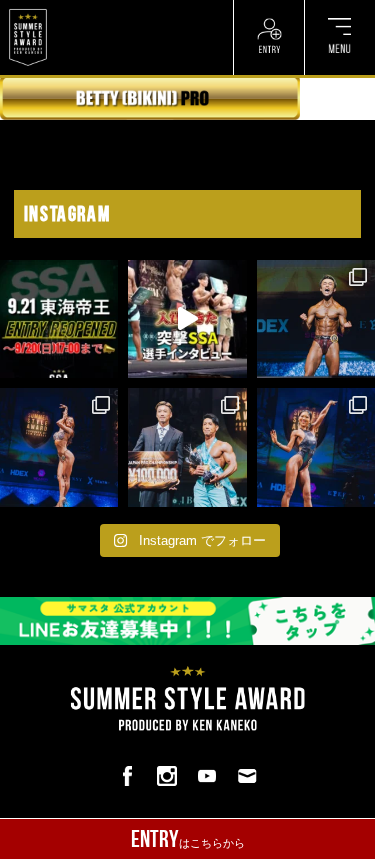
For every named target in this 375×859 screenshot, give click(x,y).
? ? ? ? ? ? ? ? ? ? (98, 10)
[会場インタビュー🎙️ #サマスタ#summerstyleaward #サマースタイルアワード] (187, 319)
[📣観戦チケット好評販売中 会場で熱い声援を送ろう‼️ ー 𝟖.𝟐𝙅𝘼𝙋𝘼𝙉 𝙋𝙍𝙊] (316, 319)
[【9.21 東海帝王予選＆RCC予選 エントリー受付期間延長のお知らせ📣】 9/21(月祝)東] (59, 319)
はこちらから (188, 839)
